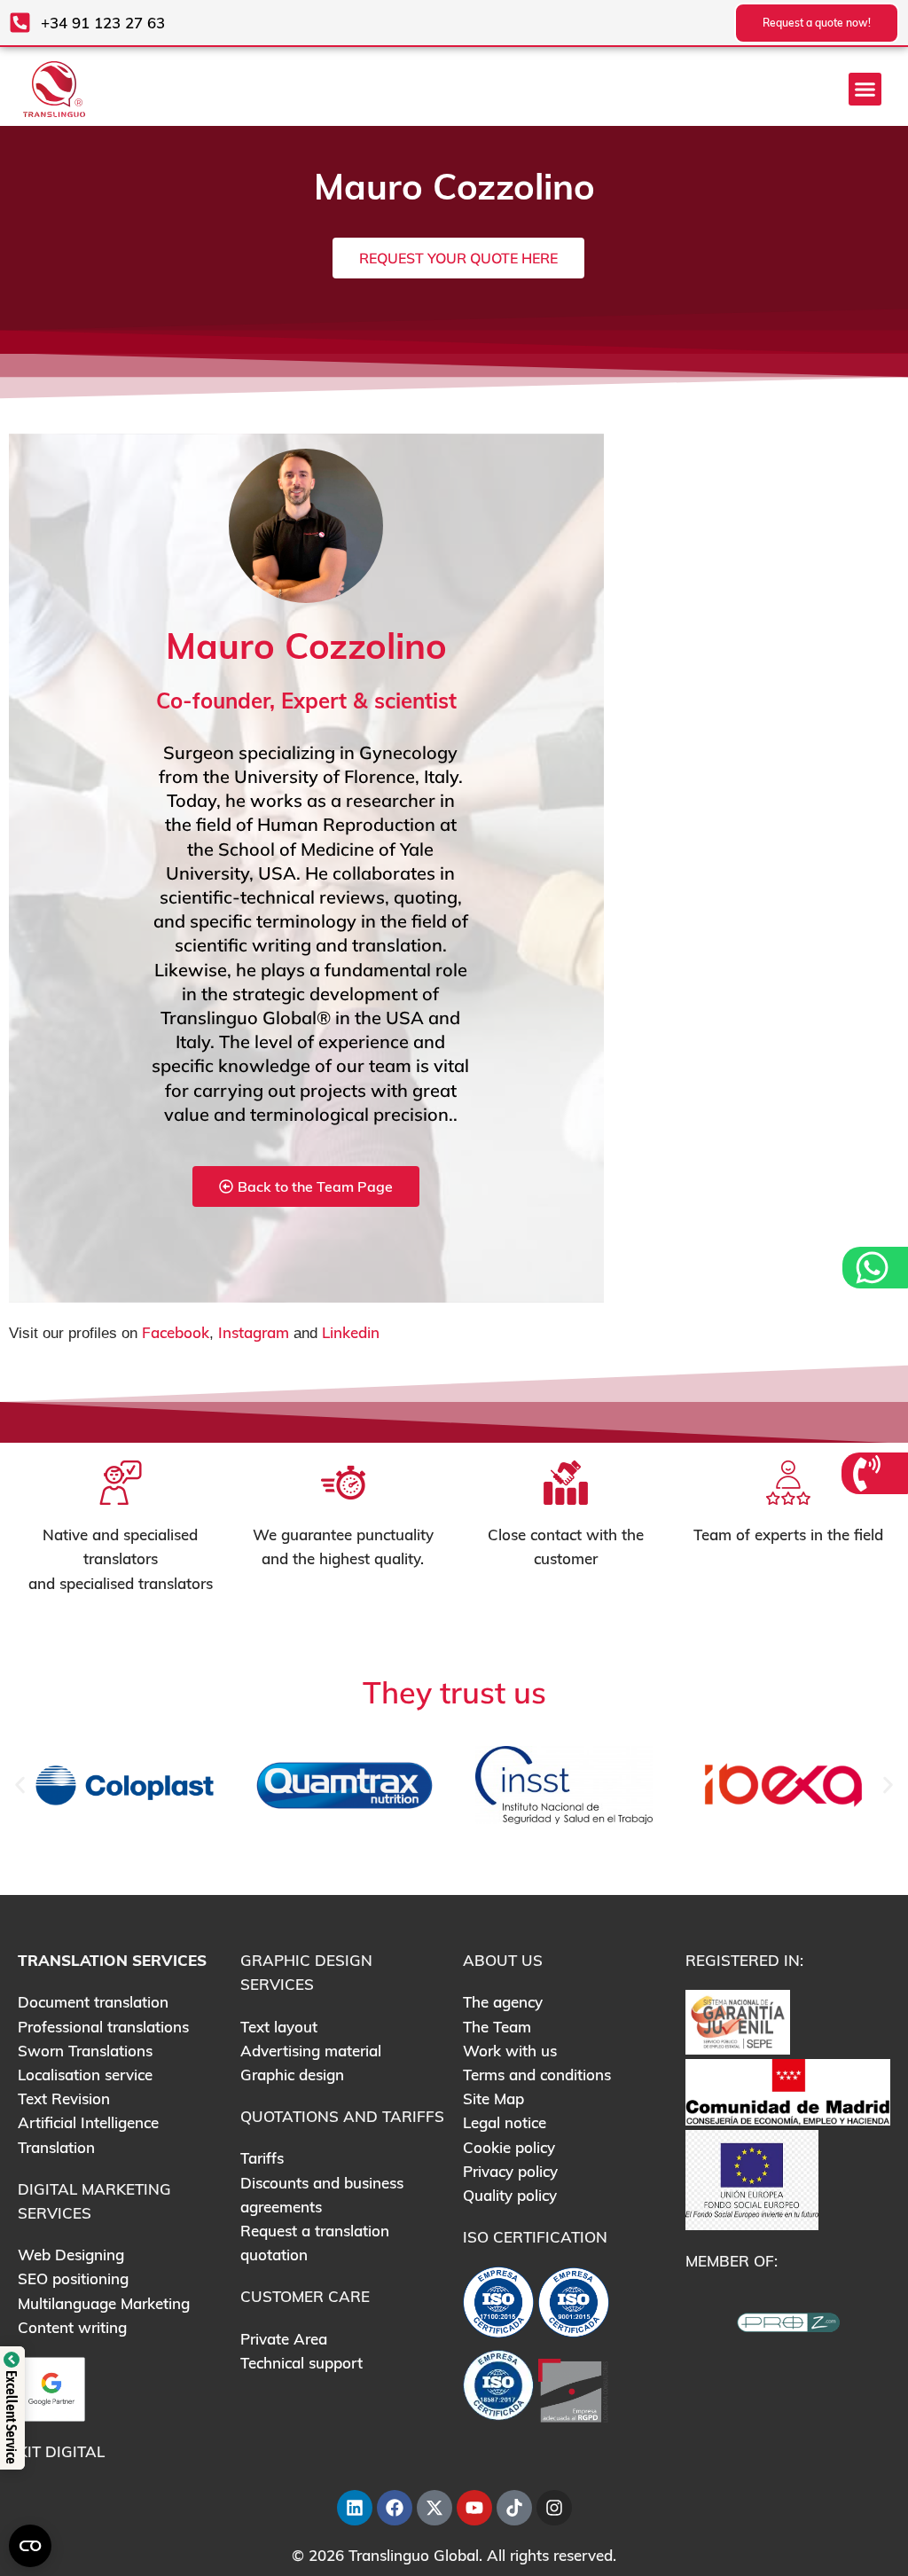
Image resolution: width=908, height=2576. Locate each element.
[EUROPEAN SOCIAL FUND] (752, 2178)
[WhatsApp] (874, 1268)
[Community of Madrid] (788, 2091)
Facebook (176, 1332)
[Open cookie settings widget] (30, 2546)
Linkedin (351, 1332)
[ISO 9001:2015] (574, 2306)
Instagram (254, 1332)
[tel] (869, 1473)
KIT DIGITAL (61, 2451)
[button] (865, 90)
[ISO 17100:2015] (498, 2306)
